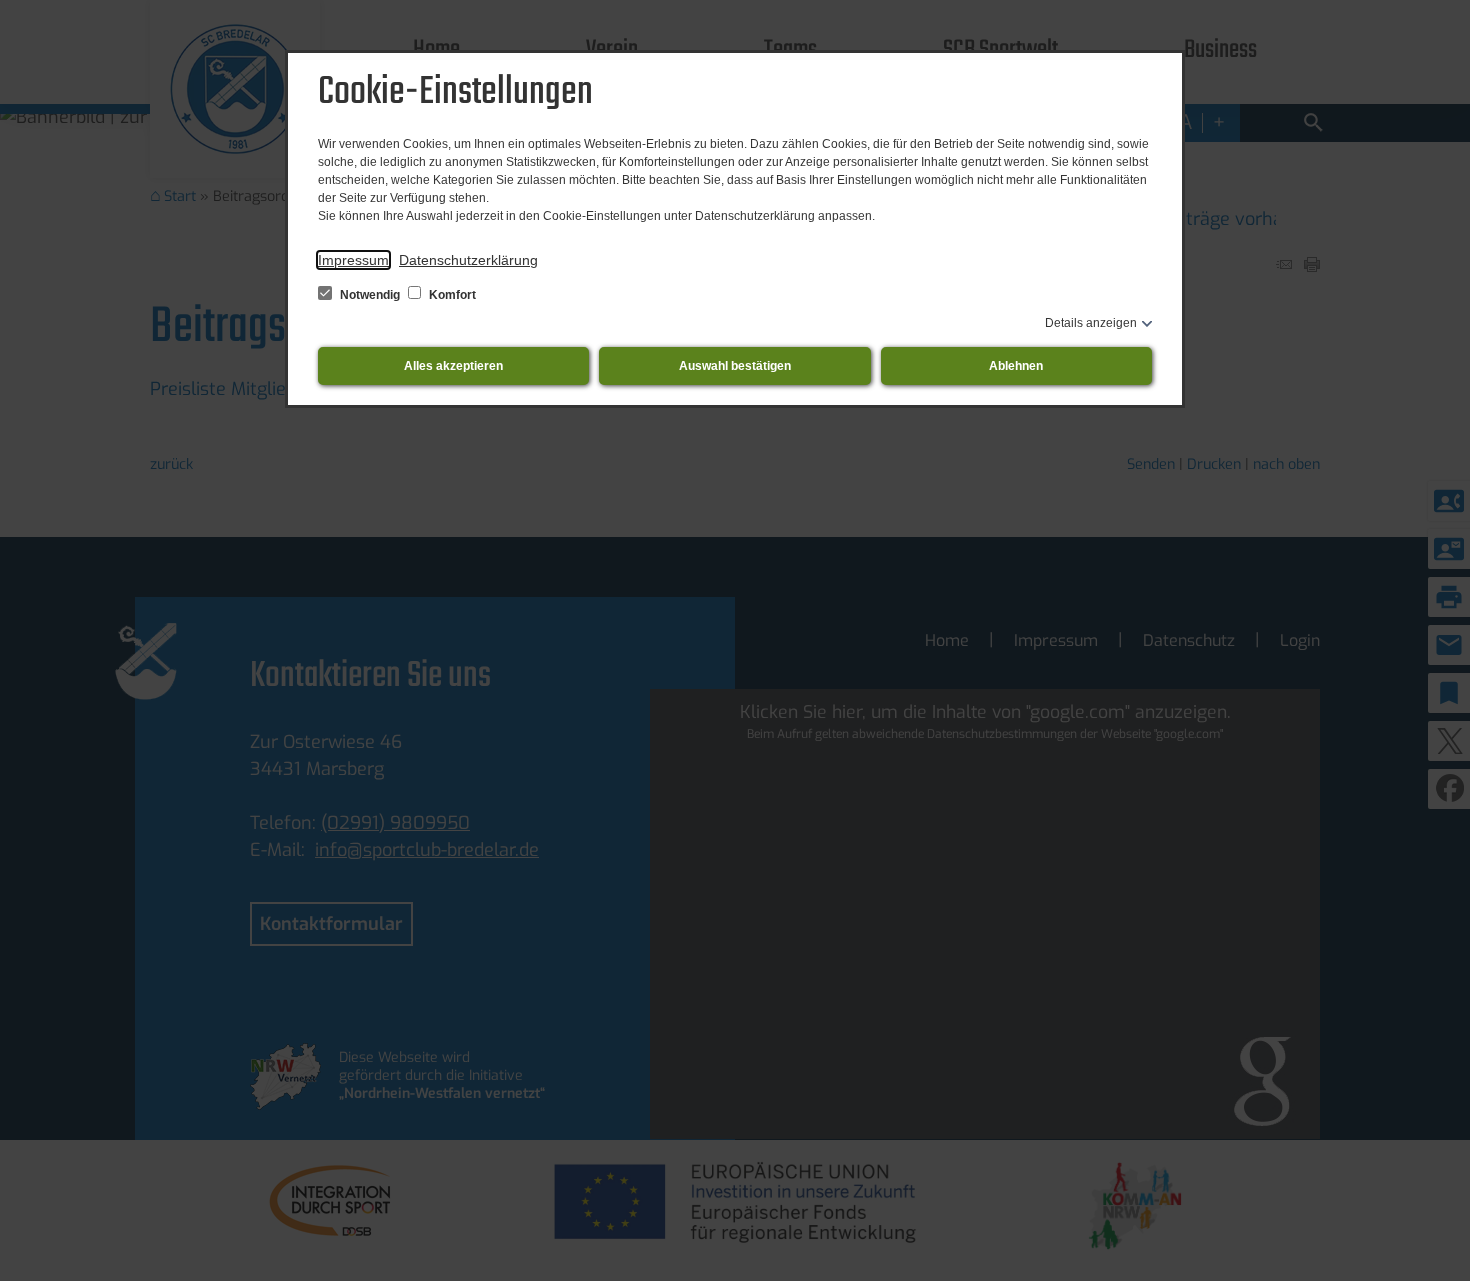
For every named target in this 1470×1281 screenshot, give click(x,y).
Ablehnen (1016, 366)
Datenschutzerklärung (468, 260)
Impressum (353, 260)
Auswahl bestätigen (735, 366)
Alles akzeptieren (453, 366)
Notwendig (370, 295)
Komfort (451, 295)
